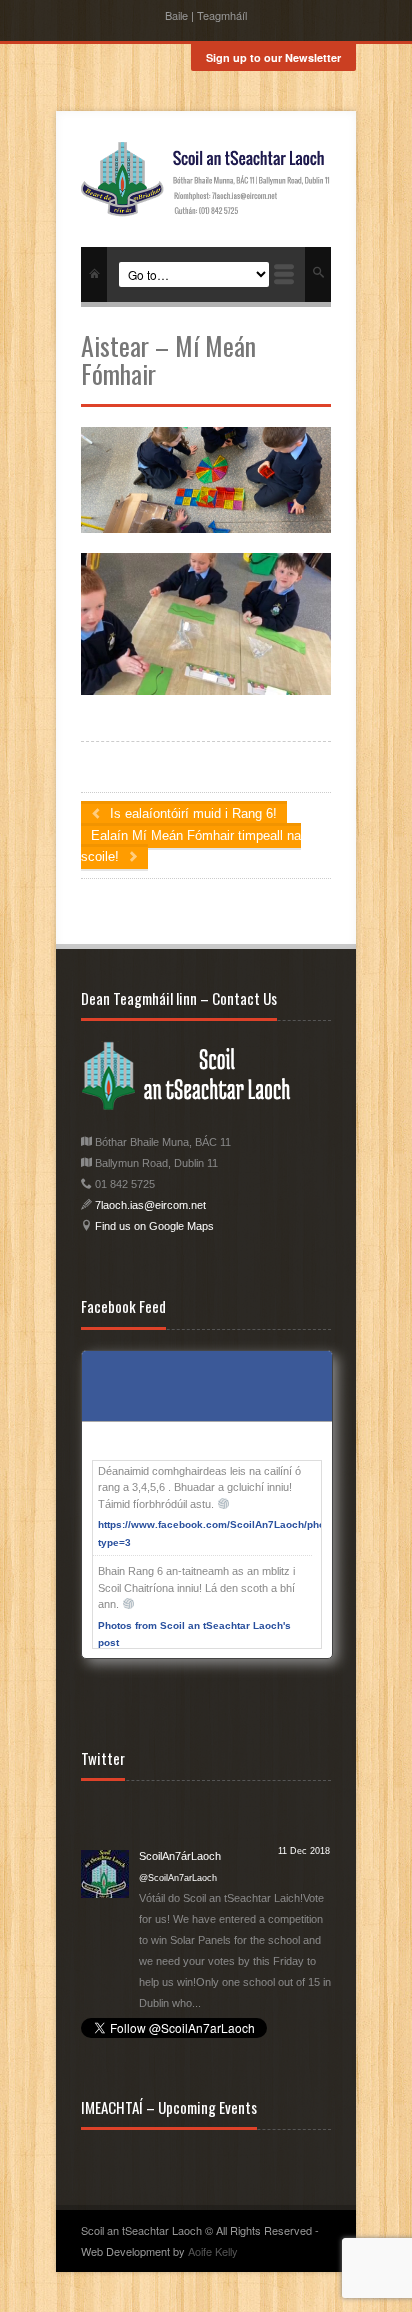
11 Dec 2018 (304, 1806)
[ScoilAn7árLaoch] (105, 1826)
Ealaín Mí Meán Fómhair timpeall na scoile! (191, 846)
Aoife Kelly (213, 2251)
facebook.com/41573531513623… (222, 1979)
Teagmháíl (222, 15)
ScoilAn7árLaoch (180, 1811)
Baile (176, 15)
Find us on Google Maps (153, 1226)
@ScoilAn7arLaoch (178, 1833)
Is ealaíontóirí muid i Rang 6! (191, 813)
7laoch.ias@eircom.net (150, 1205)
